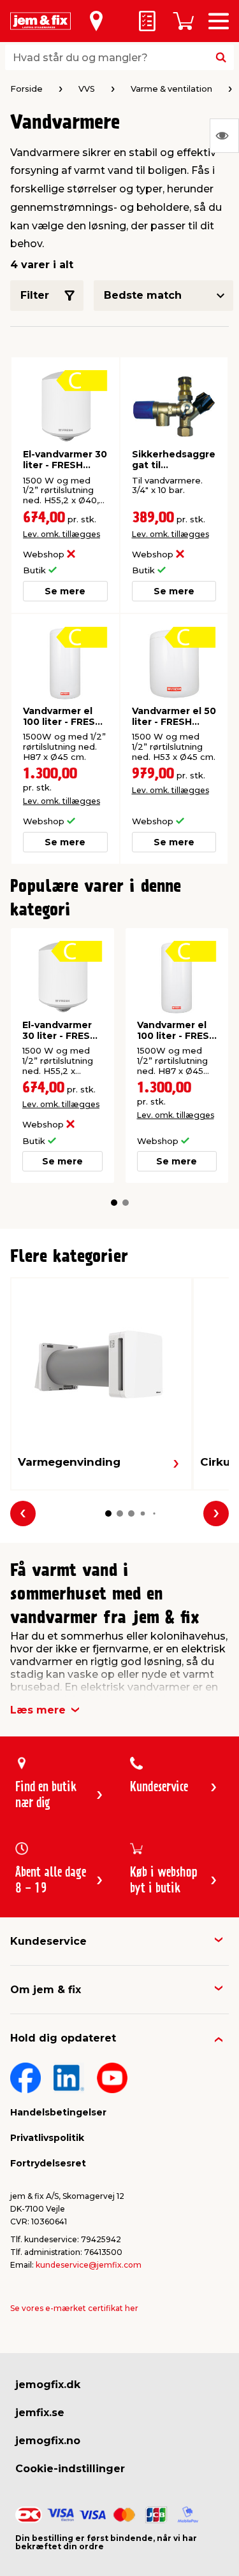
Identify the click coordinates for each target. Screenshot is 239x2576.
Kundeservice (48, 1941)
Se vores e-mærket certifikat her (74, 2308)
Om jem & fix (46, 1990)
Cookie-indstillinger (70, 2469)
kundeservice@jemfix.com (89, 2265)
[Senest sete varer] (224, 136)
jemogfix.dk (48, 2385)
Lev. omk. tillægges (62, 534)
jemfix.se (40, 2413)
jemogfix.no (48, 2441)
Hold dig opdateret (63, 2038)
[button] (114, 1203)
